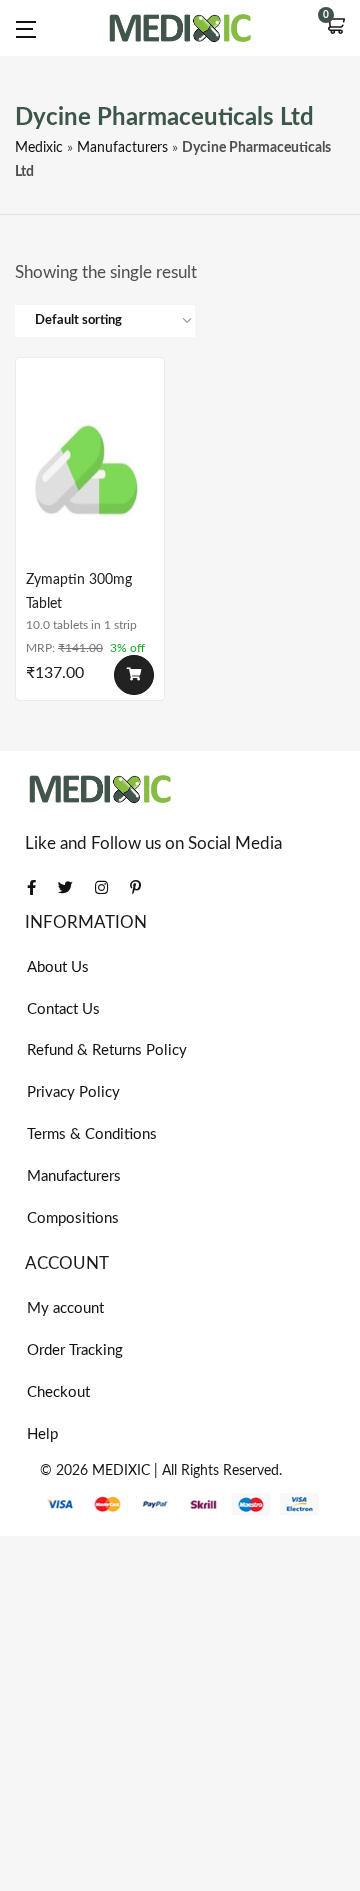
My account (65, 1308)
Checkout (58, 1392)
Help (42, 1434)
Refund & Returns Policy (107, 1050)
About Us (58, 967)
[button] (335, 28)
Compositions (73, 1218)
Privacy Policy (73, 1092)
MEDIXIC (121, 1471)
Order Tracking (75, 1350)
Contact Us (63, 1009)
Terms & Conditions (92, 1134)
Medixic (39, 148)
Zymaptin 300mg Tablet (79, 592)
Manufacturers (122, 148)
